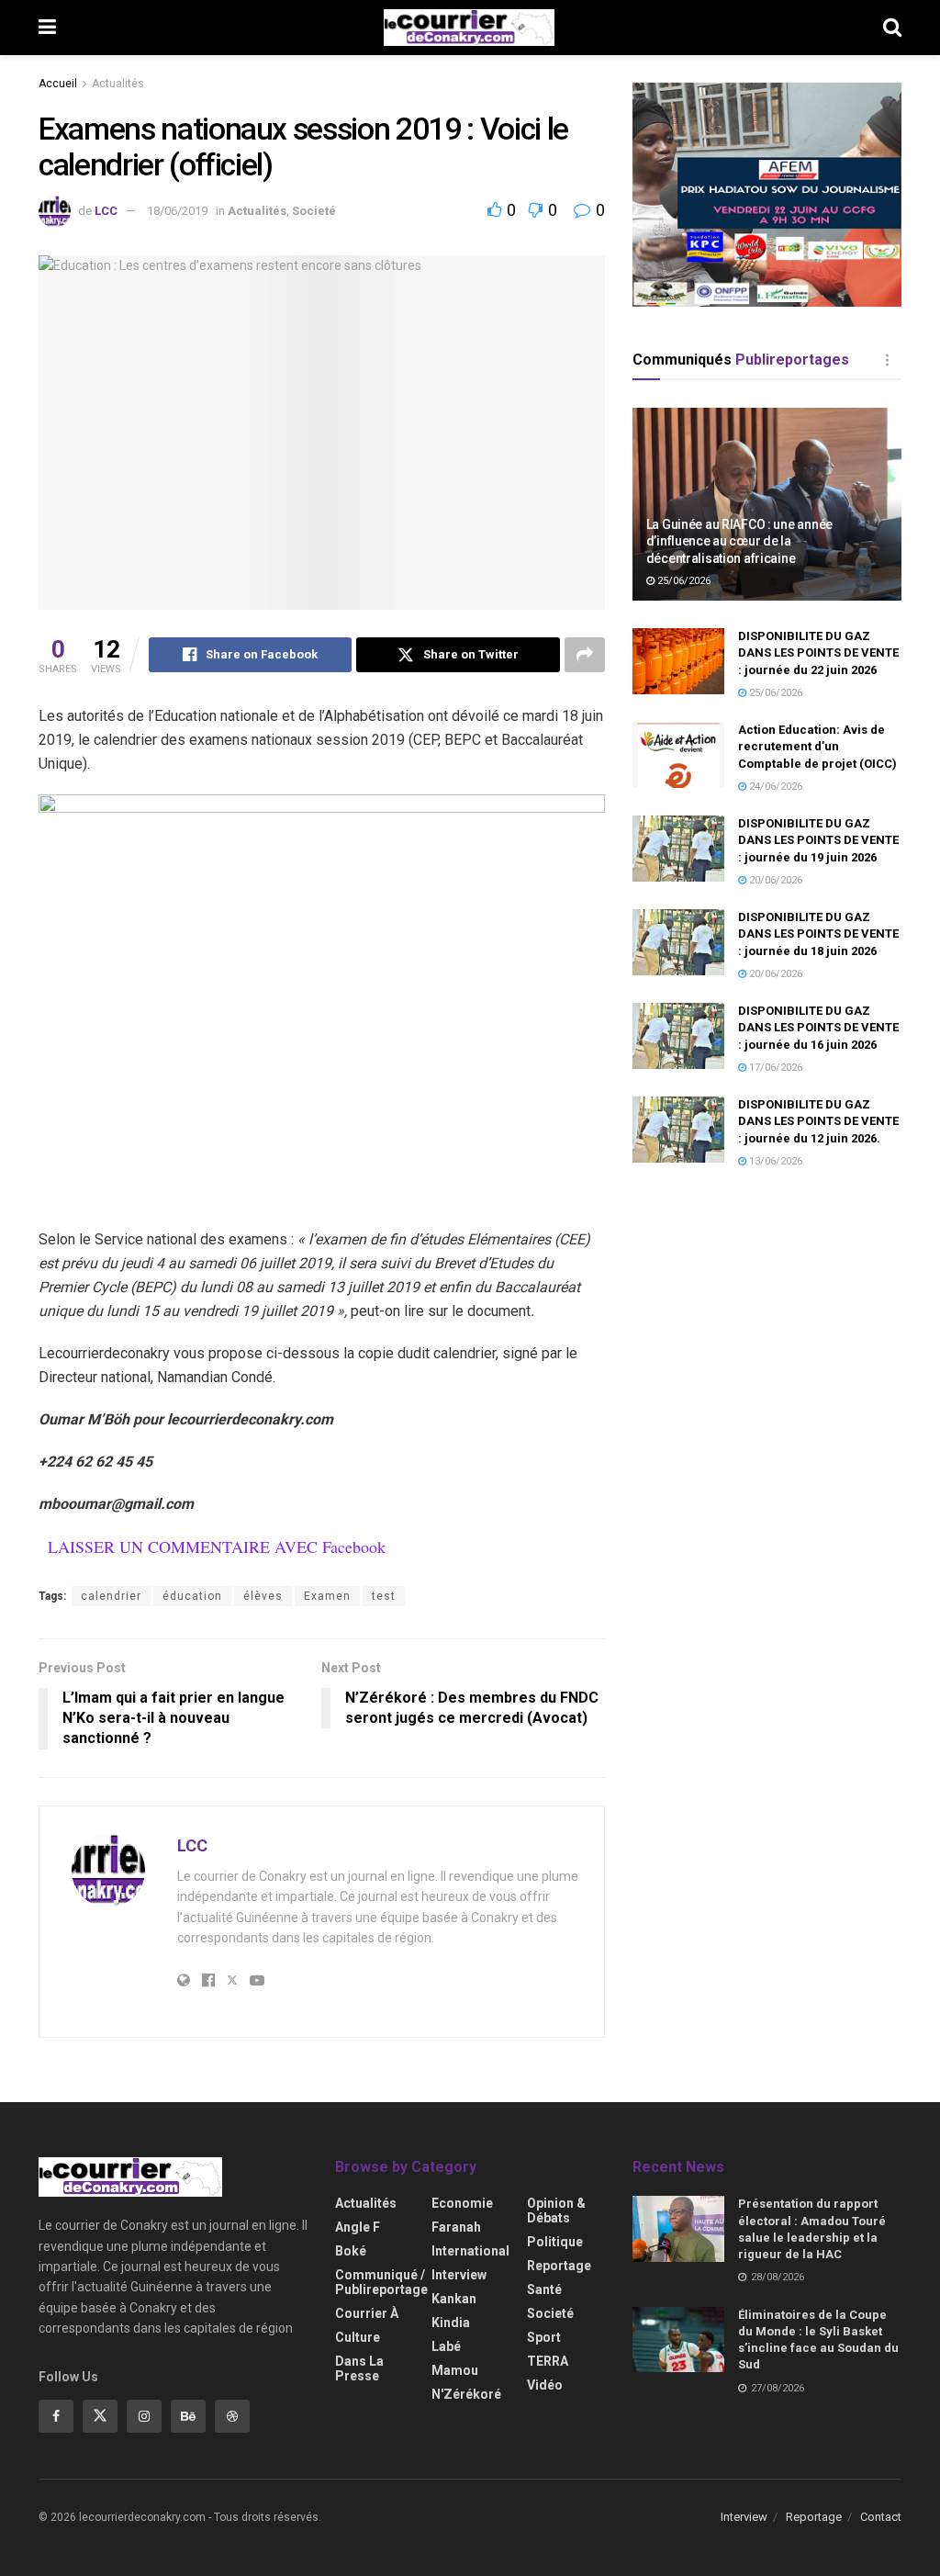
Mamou (455, 2370)
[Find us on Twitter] (100, 2416)
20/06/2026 (774, 880)
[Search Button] (892, 28)
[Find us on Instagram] (144, 2416)
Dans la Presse (359, 2368)
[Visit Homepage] (469, 28)
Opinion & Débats (556, 2210)
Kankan (454, 2299)
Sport (544, 2337)
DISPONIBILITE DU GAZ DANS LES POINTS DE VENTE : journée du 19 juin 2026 (818, 840)
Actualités (118, 84)
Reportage (559, 2266)
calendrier (111, 1596)
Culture (358, 2337)
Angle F (358, 2227)
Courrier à (367, 2313)
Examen (327, 1596)
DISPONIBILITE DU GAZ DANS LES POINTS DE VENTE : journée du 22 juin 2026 (818, 652)
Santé (544, 2289)
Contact (881, 2517)
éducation (192, 1596)
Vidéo (545, 2385)
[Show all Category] (888, 360)
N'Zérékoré (466, 2394)
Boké (351, 2251)
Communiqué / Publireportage (381, 2282)
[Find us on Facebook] (56, 2416)
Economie (462, 2203)
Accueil (58, 84)
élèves (263, 1596)
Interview (459, 2275)
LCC (106, 211)
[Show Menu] (47, 28)
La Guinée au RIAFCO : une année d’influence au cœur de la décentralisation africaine (739, 541)
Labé (446, 2346)
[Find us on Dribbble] (232, 2416)
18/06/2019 (177, 211)
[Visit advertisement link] (767, 195)
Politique (555, 2242)
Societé (314, 211)
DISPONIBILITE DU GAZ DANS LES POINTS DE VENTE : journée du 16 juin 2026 (818, 1027)
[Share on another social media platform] (585, 655)
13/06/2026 (774, 1161)
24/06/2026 (774, 787)
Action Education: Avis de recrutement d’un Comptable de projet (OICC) (817, 746)
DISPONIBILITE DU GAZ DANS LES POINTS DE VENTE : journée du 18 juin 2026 (818, 934)
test (384, 1596)
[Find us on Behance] (188, 2416)
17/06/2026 (774, 1068)
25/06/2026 (683, 581)
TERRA (548, 2361)
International (470, 2251)
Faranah (456, 2227)
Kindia (451, 2323)
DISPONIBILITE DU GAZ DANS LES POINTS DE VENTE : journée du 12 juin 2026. (818, 1121)
